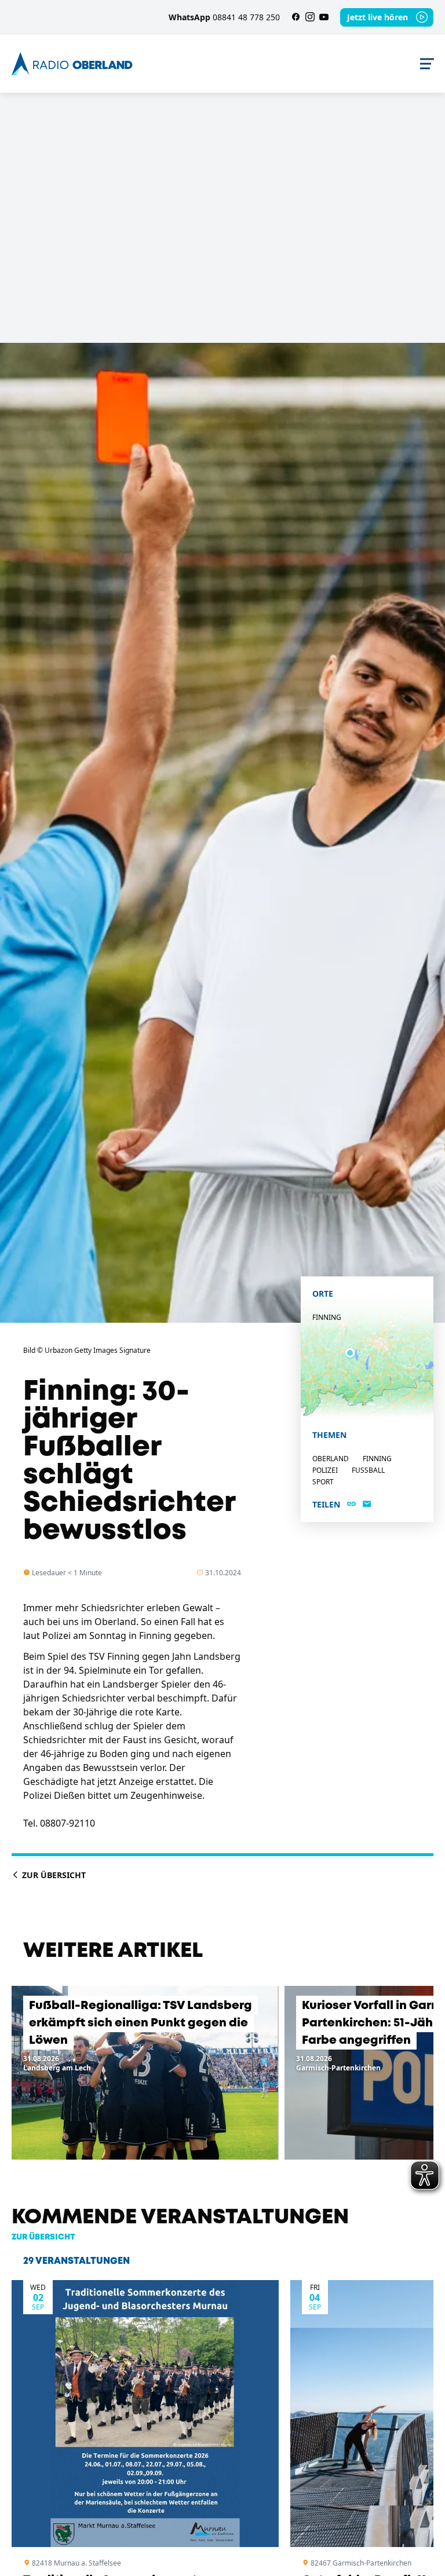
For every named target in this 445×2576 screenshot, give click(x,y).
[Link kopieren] (351, 1505)
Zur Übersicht (53, 1875)
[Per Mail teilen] (367, 1505)
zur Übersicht (43, 2237)
